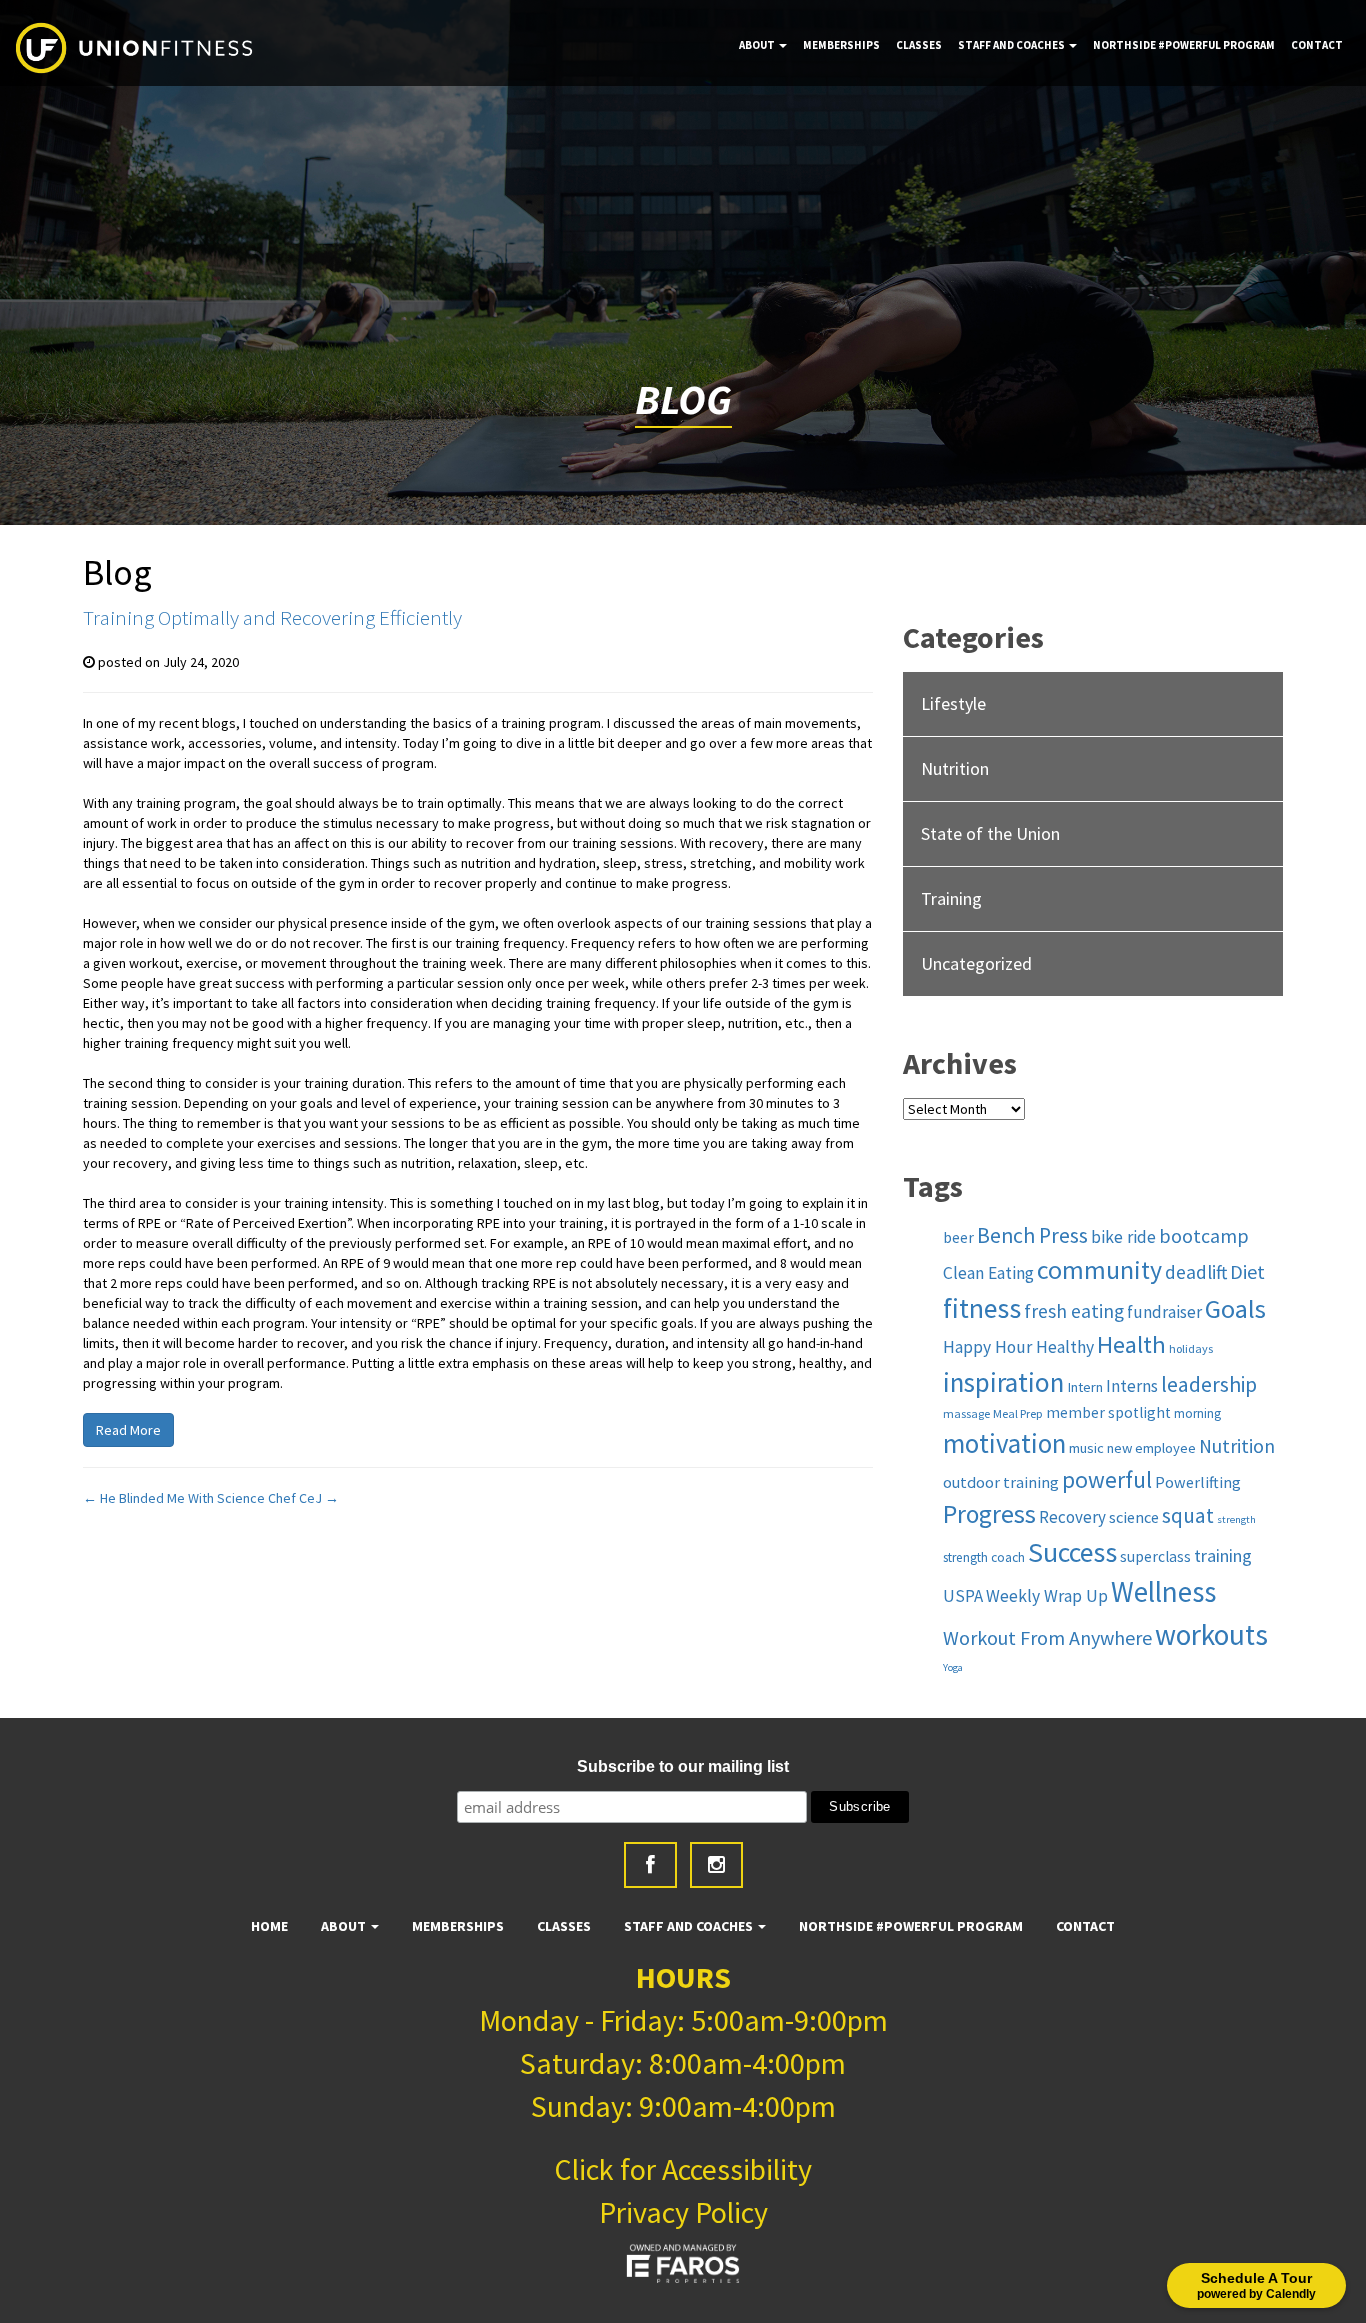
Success (1072, 1552)
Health (1131, 1344)
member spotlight (1108, 1412)
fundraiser (1164, 1312)
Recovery (1072, 1517)
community (1099, 1270)
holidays (1191, 1348)
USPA (963, 1596)
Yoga (953, 1667)
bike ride (1123, 1237)
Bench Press (1032, 1235)
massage (966, 1413)
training (1223, 1555)
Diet (1247, 1271)
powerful (1107, 1479)
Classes (919, 45)
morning (1197, 1413)
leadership (1209, 1384)
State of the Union (990, 833)
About (758, 45)
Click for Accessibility (683, 2169)
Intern (1085, 1387)
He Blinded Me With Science (174, 1498)
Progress (989, 1514)
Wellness (1163, 1592)
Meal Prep (1018, 1413)
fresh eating (1074, 1311)
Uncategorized (976, 963)
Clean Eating (988, 1273)
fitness (982, 1308)
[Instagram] (716, 1865)
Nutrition (955, 768)
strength (1236, 1519)
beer (958, 1237)
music (1086, 1448)
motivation (1004, 1443)
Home (269, 1926)
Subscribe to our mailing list (683, 1766)
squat (1188, 1515)
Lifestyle (953, 703)
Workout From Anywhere (1047, 1637)
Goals (1235, 1308)
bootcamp (1204, 1236)
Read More (128, 1430)
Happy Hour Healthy (1018, 1347)
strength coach (984, 1557)
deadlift (1196, 1272)
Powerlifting (1198, 1482)
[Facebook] (650, 1865)
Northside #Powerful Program (1184, 45)
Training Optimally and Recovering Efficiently (272, 617)
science (1134, 1517)
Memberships (841, 45)
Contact (1317, 45)
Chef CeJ (303, 1498)
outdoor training (1001, 1482)
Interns (1132, 1386)
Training (951, 898)
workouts (1211, 1634)
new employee (1151, 1448)
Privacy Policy (683, 2212)
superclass (1155, 1556)
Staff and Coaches (1012, 45)
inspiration (1003, 1382)
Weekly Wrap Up (1047, 1596)
